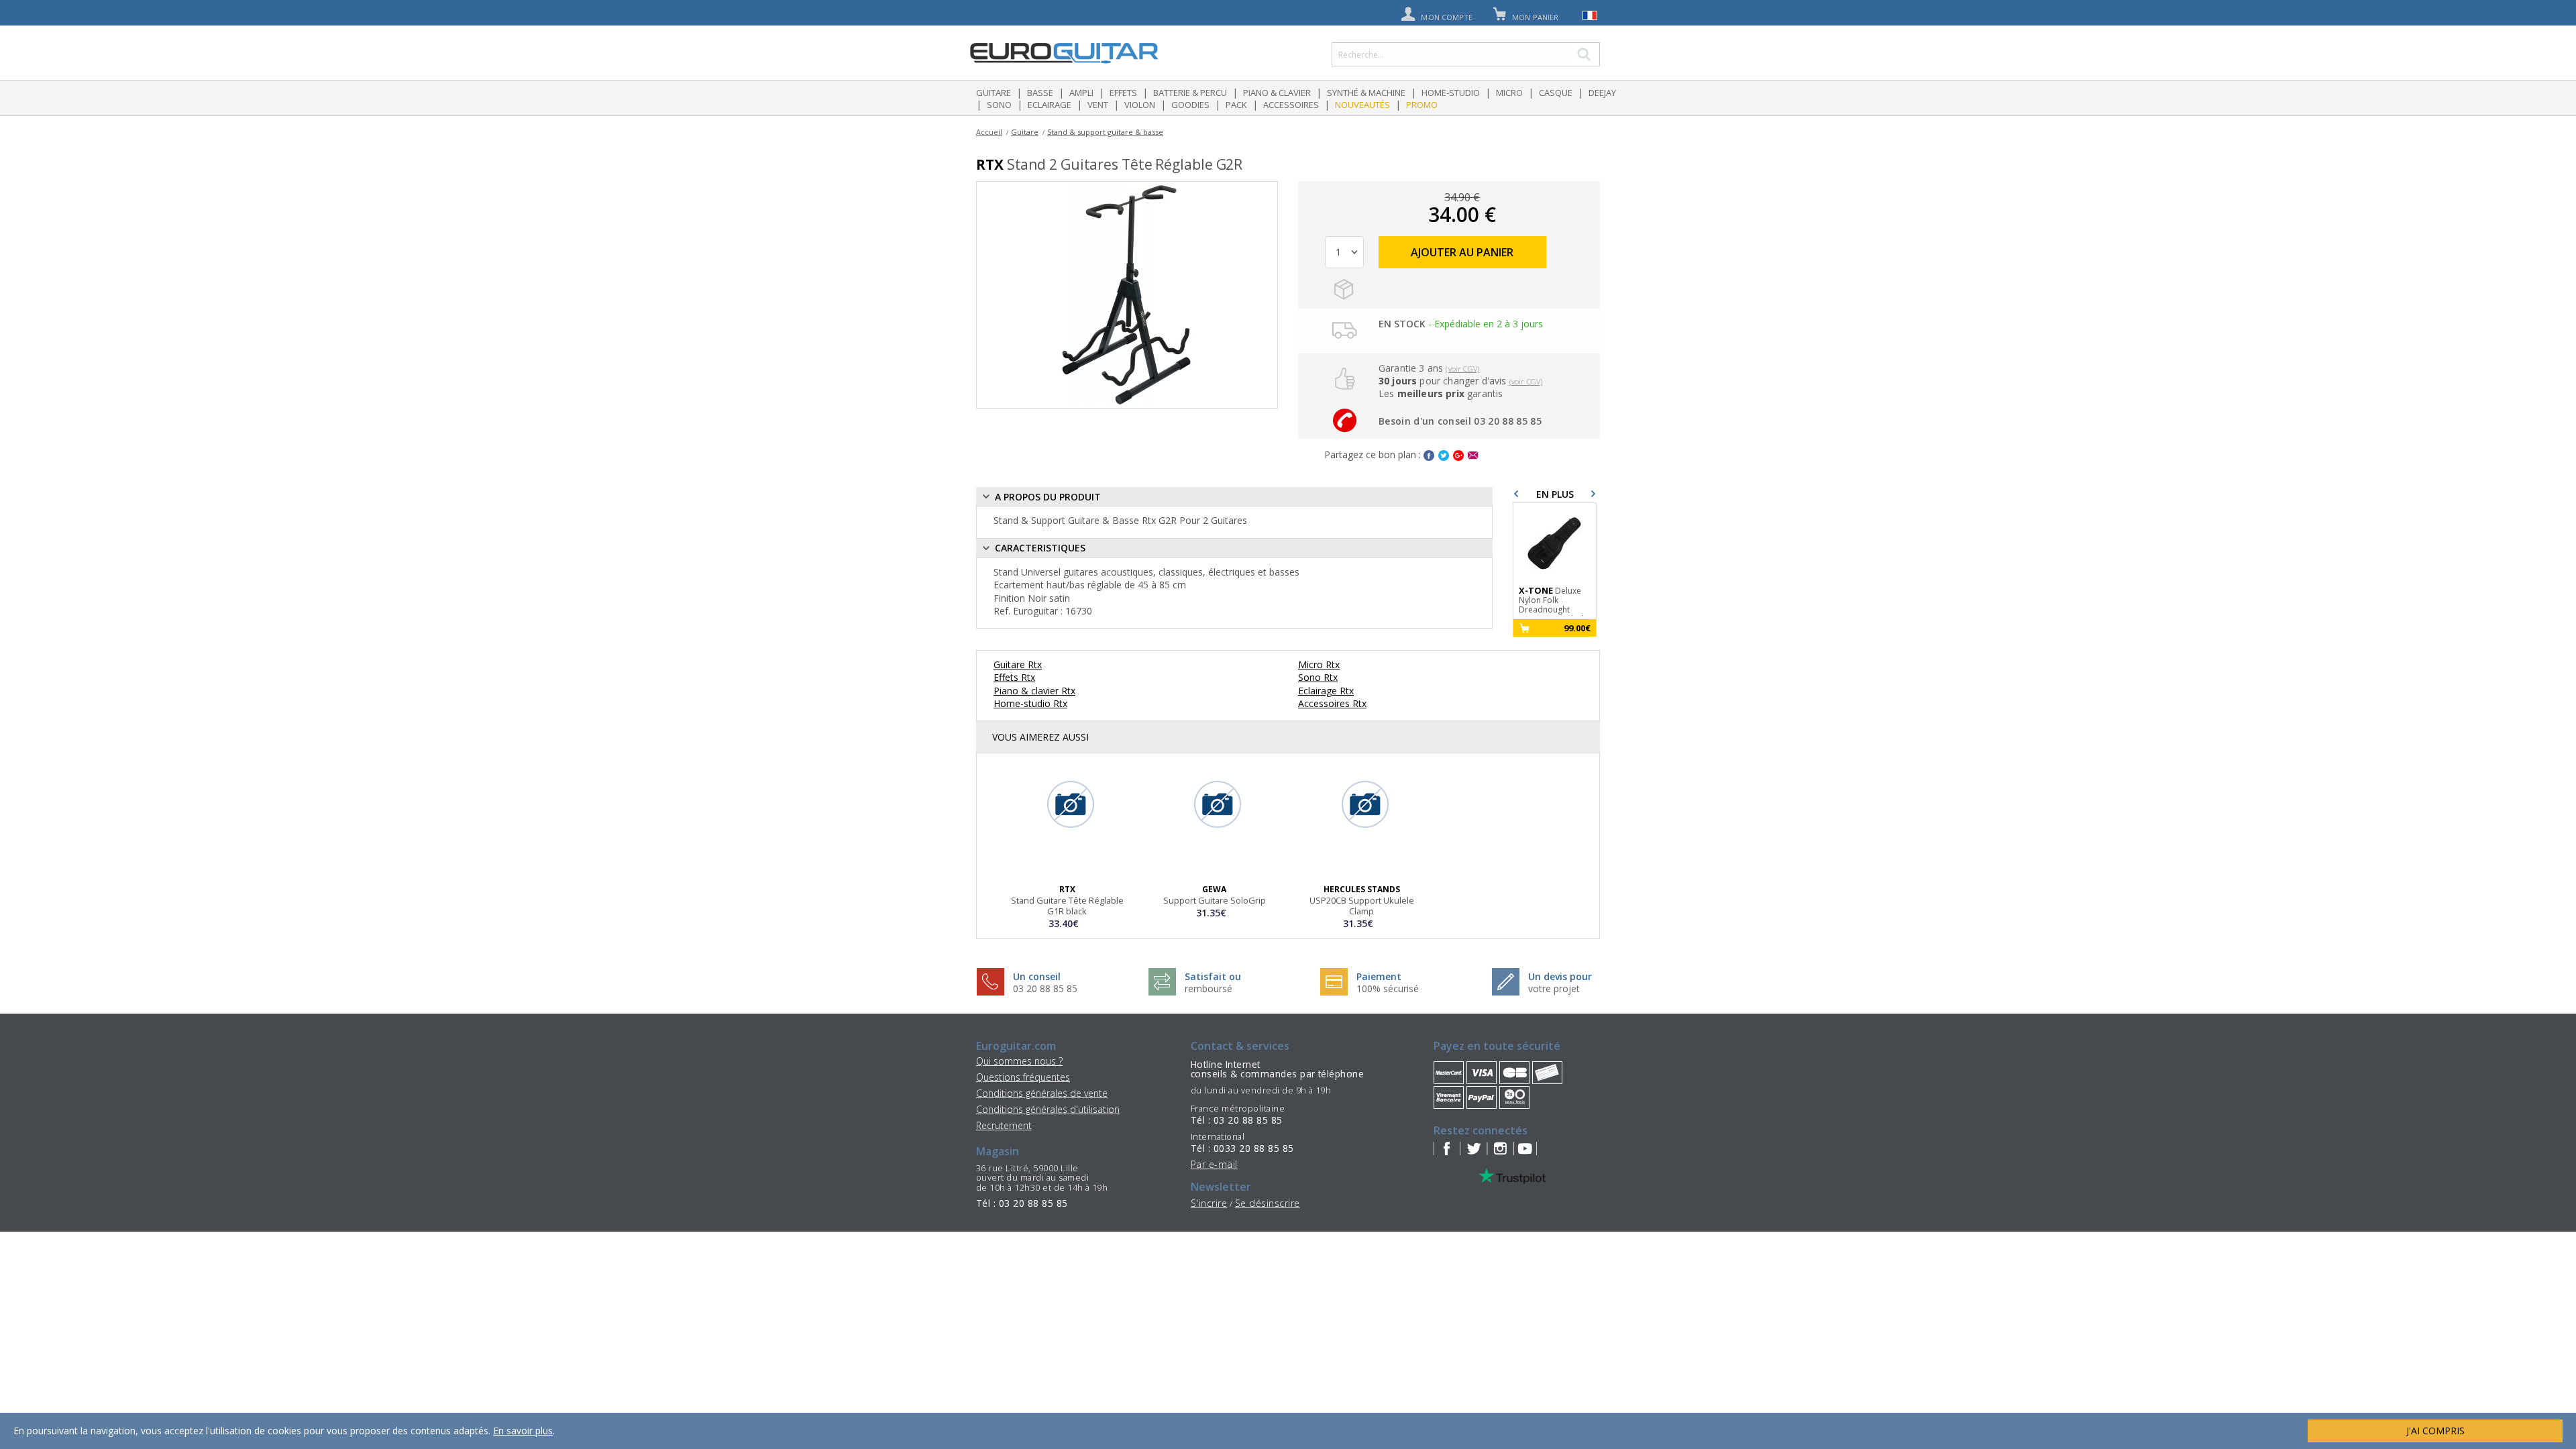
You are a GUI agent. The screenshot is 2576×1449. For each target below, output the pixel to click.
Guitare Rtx (1018, 664)
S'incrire (1209, 1203)
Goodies (1190, 105)
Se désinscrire (1268, 1203)
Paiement (1379, 976)
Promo (1422, 105)
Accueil (989, 132)
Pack (1236, 105)
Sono (999, 105)
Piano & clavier (1277, 93)
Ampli (1081, 93)
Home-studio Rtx (1030, 703)
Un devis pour (1560, 976)
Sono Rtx (1318, 677)
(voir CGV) (1462, 369)
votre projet (1554, 988)
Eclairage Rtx (1326, 691)
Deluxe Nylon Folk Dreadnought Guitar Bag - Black (1552, 601)
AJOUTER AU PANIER (1462, 252)
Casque (1556, 93)
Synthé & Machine (1366, 93)
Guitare (994, 93)
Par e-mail (1214, 1164)
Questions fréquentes (1023, 1077)
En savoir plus (523, 1431)
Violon (1140, 105)
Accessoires (1291, 105)
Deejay (1602, 93)
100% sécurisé (1388, 988)
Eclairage (1050, 105)
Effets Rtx (1014, 677)
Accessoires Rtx (1332, 703)
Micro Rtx (1319, 664)
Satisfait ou (1213, 976)
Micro (1509, 93)
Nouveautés (1362, 105)
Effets (1123, 93)
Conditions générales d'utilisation (1048, 1109)
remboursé (1209, 988)
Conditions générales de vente (1042, 1093)
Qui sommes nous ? (1019, 1061)
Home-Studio (1451, 93)
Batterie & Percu (1190, 93)
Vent (1098, 105)
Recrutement (1004, 1125)
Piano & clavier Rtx (1034, 691)
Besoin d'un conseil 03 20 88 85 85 (1460, 421)
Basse (1040, 93)
